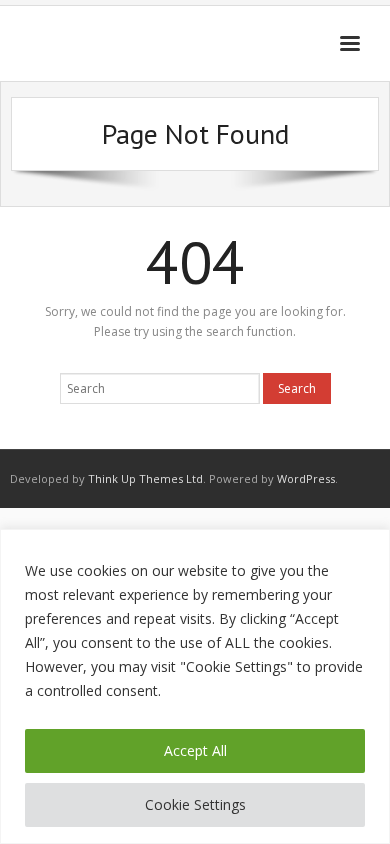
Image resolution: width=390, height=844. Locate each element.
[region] (195, 686)
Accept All (195, 750)
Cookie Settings (195, 804)
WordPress (306, 478)
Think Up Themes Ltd (145, 478)
